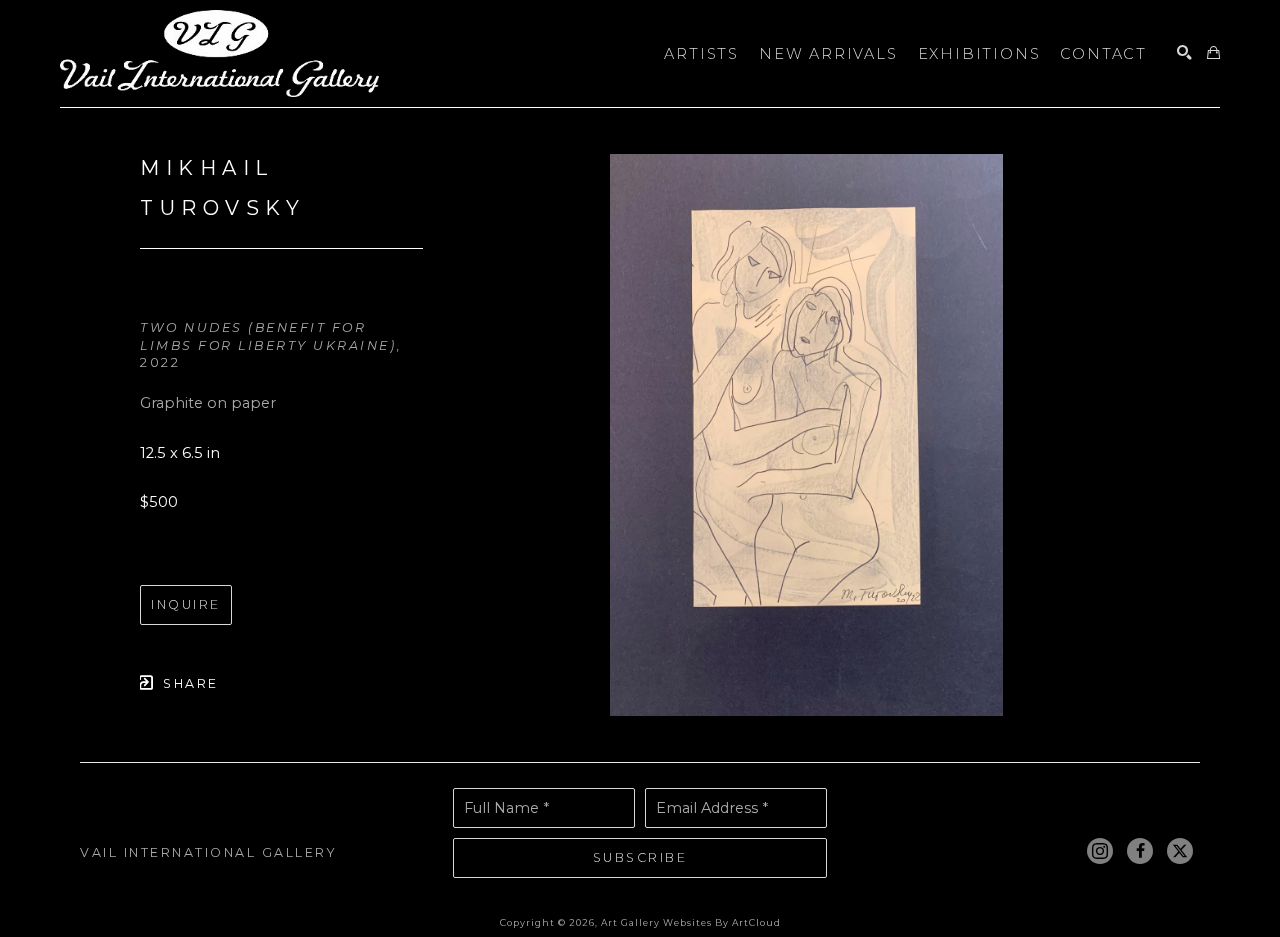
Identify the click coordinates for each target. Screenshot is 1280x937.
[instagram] (1100, 851)
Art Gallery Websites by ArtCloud (691, 922)
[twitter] (1180, 851)
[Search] (1184, 53)
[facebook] (1140, 851)
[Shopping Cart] (1213, 53)
